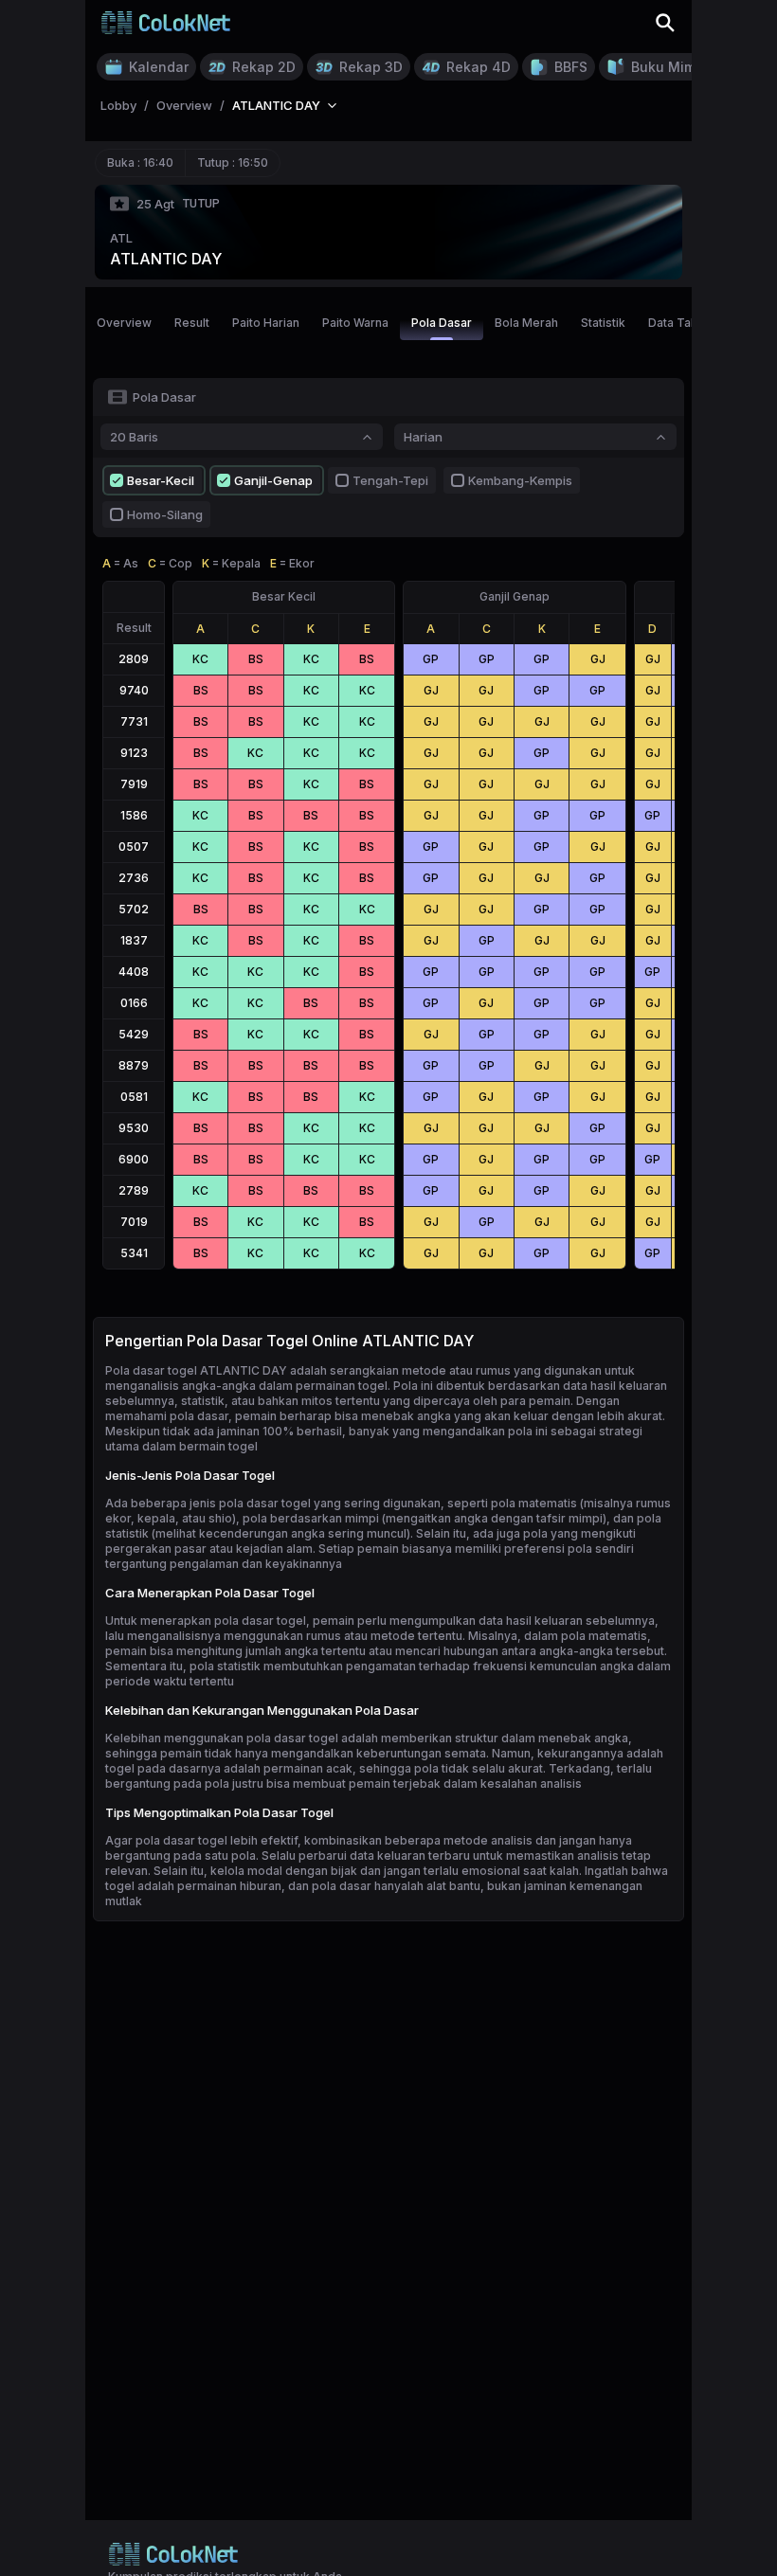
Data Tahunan (686, 323)
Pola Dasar (442, 323)
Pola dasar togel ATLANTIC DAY (196, 1370)
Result (192, 323)
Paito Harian (266, 323)
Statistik (603, 323)
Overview (124, 323)
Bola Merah (526, 323)
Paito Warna (355, 323)
